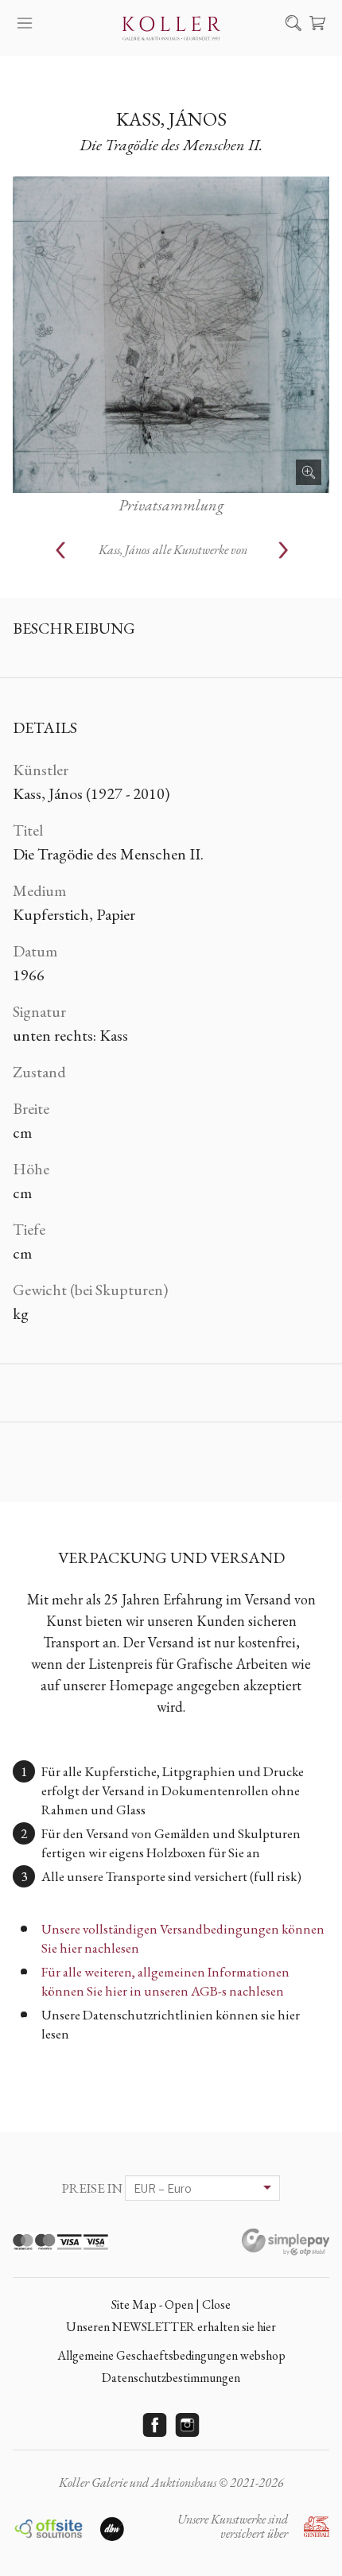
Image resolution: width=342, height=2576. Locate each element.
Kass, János (171, 119)
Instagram (188, 2425)
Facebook (155, 2425)
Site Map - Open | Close (171, 2304)
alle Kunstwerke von (173, 550)
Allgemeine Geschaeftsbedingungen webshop (171, 2355)
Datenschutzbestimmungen (171, 2378)
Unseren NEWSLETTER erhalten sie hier (171, 2327)
